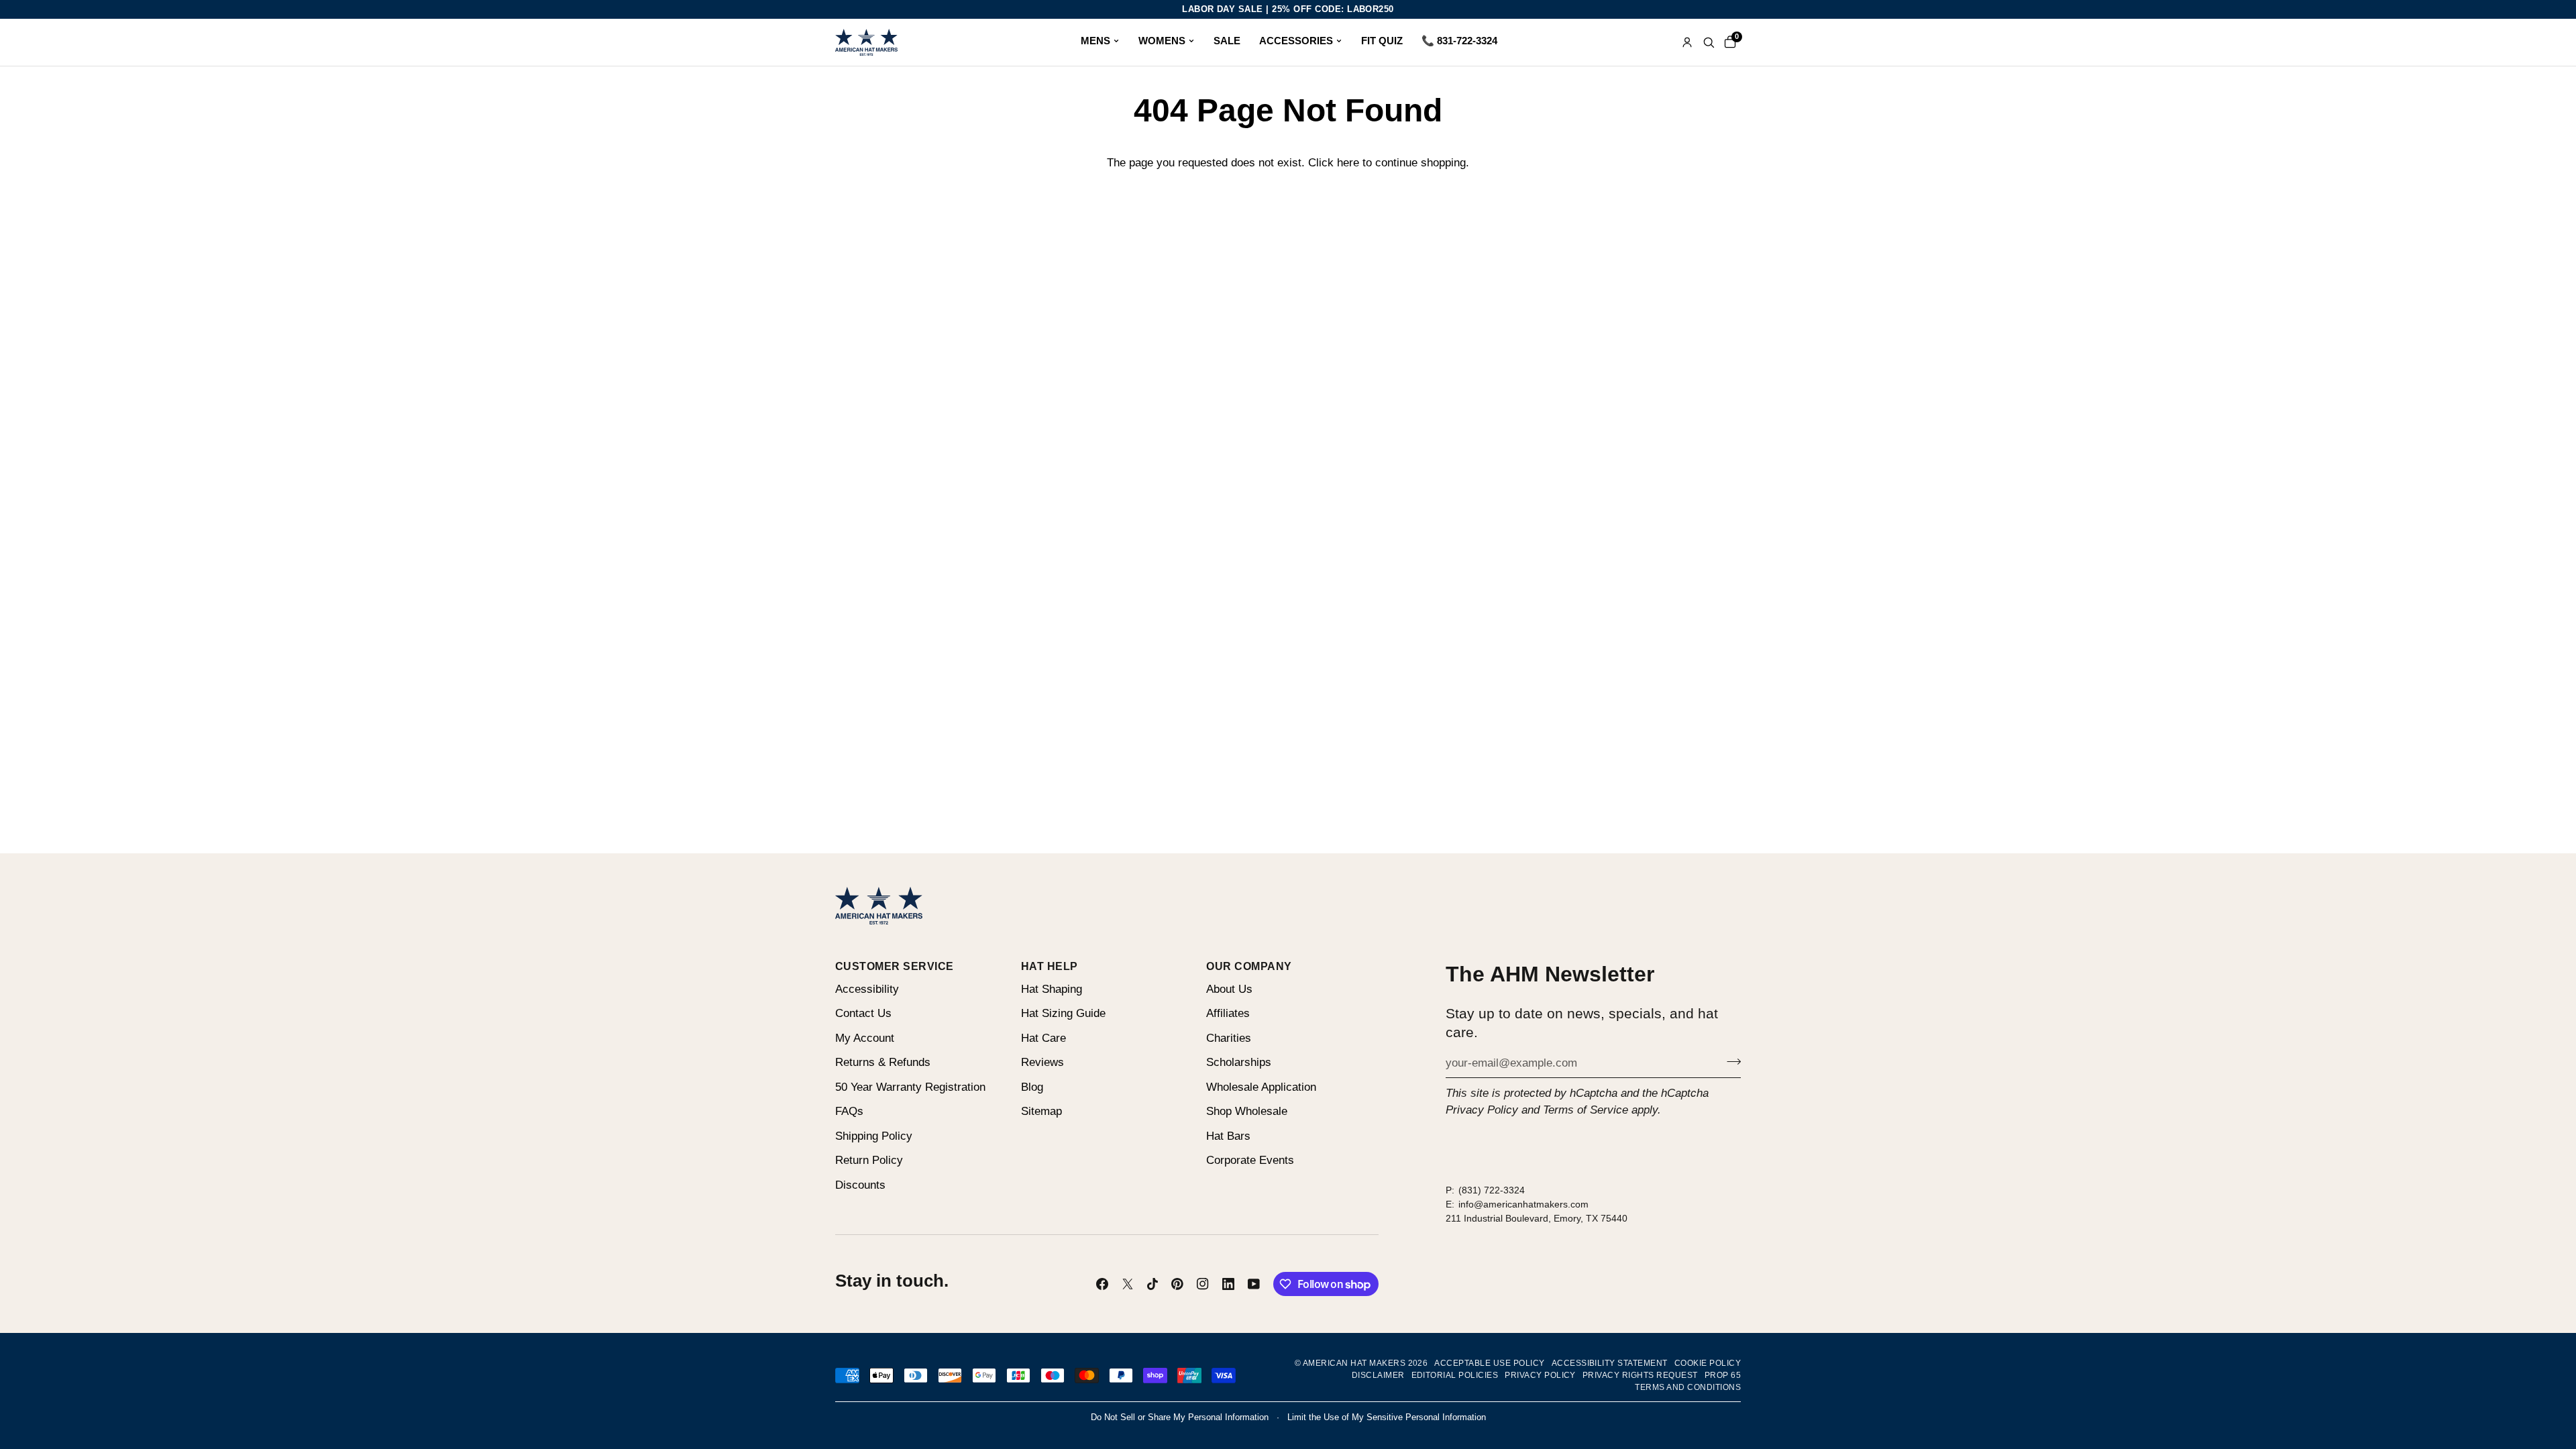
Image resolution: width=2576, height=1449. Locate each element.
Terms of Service (1586, 1110)
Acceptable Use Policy (1489, 1363)
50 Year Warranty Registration (910, 1087)
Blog (1032, 1087)
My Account (865, 1038)
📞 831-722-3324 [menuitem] (1459, 41)
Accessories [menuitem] (1296, 41)
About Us (1229, 989)
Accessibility (867, 989)
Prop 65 (1723, 1375)
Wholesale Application (1261, 1087)
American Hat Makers (1354, 1363)
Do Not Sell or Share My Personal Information (1180, 1417)
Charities (1229, 1038)
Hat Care (1043, 1038)
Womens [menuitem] (1162, 41)
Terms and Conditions (1688, 1387)
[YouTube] (1254, 1284)
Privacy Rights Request (1640, 1375)
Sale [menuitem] (1227, 41)
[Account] (1687, 42)
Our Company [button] (1249, 966)
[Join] (1730, 1061)
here (1348, 163)
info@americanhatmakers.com (1523, 1204)
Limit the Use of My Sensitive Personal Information (1387, 1417)
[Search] (1709, 42)
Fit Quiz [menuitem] (1382, 41)
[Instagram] (1203, 1284)
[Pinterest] (1177, 1284)
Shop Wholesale (1247, 1111)
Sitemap (1041, 1111)
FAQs (849, 1111)
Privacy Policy (1482, 1110)
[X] (1128, 1284)
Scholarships (1239, 1062)
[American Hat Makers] (866, 42)
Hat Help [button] (1050, 966)
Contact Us (863, 1013)
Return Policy (869, 1160)
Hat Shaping (1052, 989)
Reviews (1042, 1062)
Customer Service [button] (895, 966)
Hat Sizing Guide (1063, 1013)
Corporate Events (1250, 1160)
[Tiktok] (1152, 1284)
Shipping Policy (874, 1136)
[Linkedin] (1228, 1284)
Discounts (860, 1185)
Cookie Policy (1708, 1363)
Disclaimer (1378, 1375)
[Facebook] (1102, 1284)
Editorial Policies (1455, 1375)
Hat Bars (1228, 1136)
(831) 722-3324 (1492, 1190)
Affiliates (1228, 1013)
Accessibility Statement (1610, 1363)
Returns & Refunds (883, 1062)
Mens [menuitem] (1095, 41)
